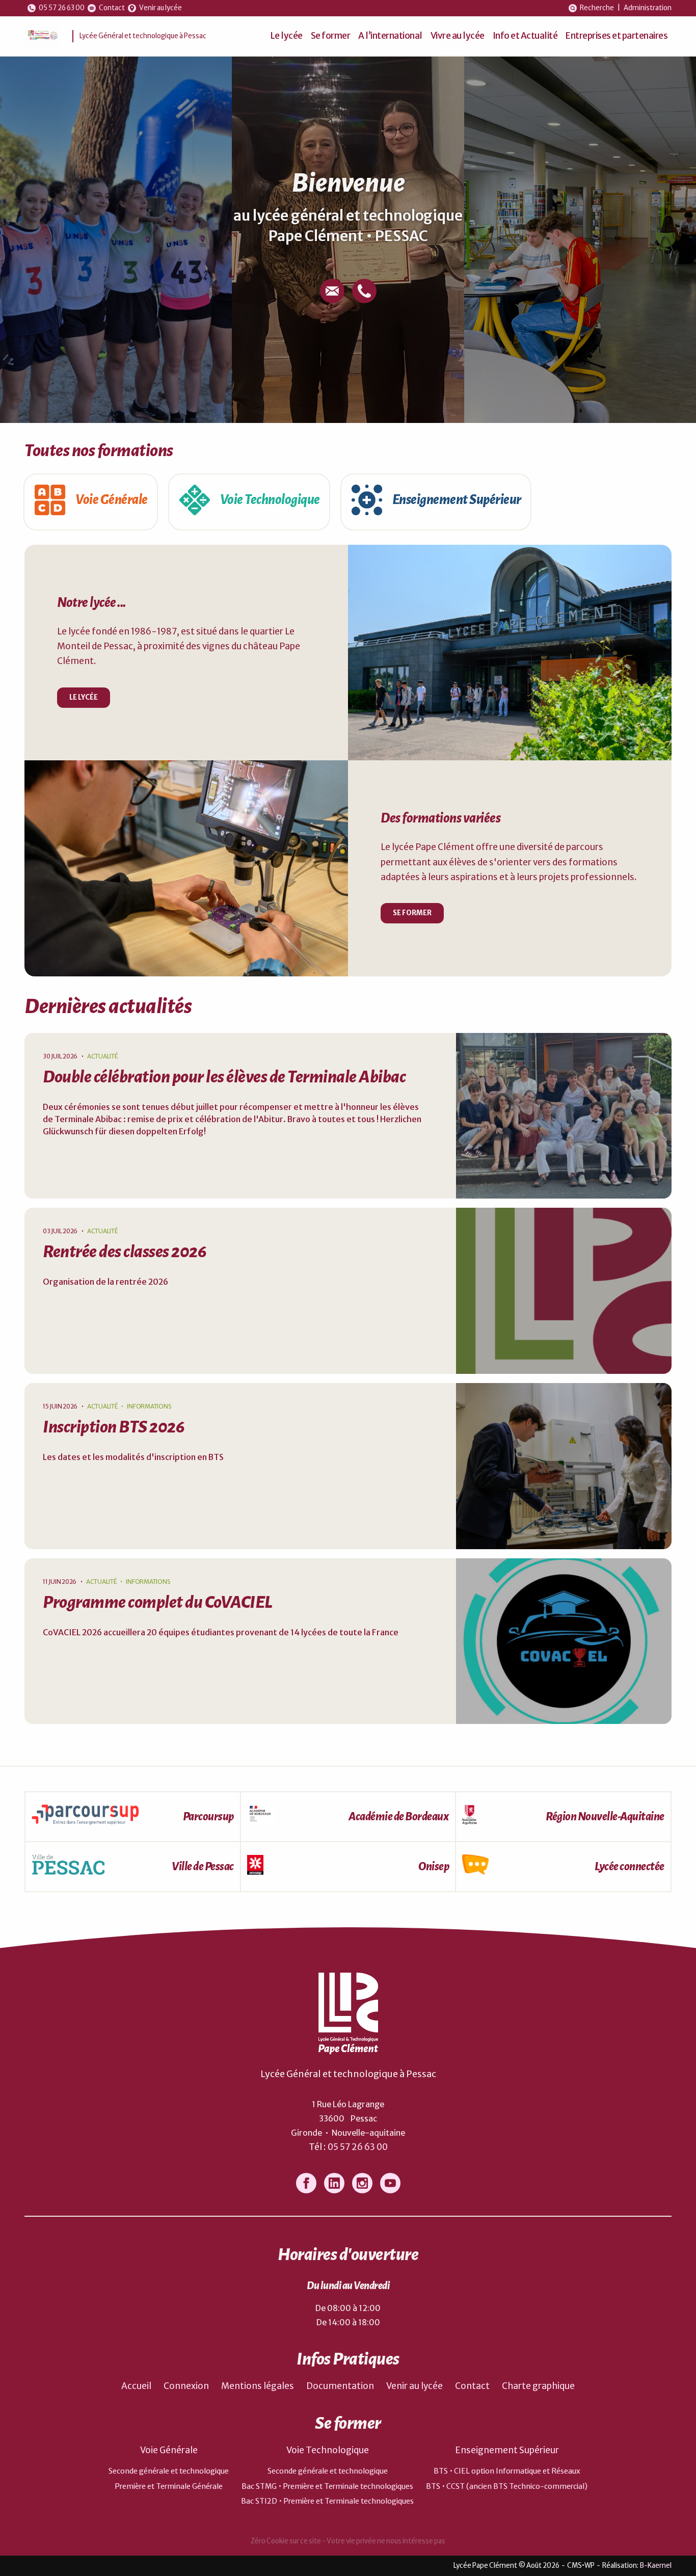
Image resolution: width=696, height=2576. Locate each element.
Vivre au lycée (458, 36)
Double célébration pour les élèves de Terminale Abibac (224, 1077)
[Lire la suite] (564, 1116)
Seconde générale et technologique (169, 2471)
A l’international (390, 36)
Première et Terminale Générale (169, 2486)
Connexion (186, 2386)
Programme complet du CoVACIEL (158, 1602)
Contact (472, 2386)
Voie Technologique (328, 2450)
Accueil (136, 2386)
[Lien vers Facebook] (306, 2183)
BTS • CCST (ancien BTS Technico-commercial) (507, 2486)
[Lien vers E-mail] (332, 291)
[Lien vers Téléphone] (364, 291)
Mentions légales (258, 2386)
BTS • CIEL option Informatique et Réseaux (507, 2471)
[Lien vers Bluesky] (334, 2183)
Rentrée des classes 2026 (125, 1252)
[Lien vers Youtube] (390, 2183)
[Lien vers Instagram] (362, 2183)
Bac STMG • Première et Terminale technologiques (327, 2486)
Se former (331, 36)
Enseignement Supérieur (507, 2450)
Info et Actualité (525, 36)
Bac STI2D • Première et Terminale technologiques (327, 2501)
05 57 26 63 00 (358, 2147)
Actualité (103, 1056)
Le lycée (287, 36)
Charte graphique (538, 2386)
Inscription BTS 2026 (114, 1427)
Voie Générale (169, 2450)
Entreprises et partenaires (617, 36)
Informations (149, 1406)
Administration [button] (648, 8)
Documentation (340, 2386)
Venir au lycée (414, 2386)
